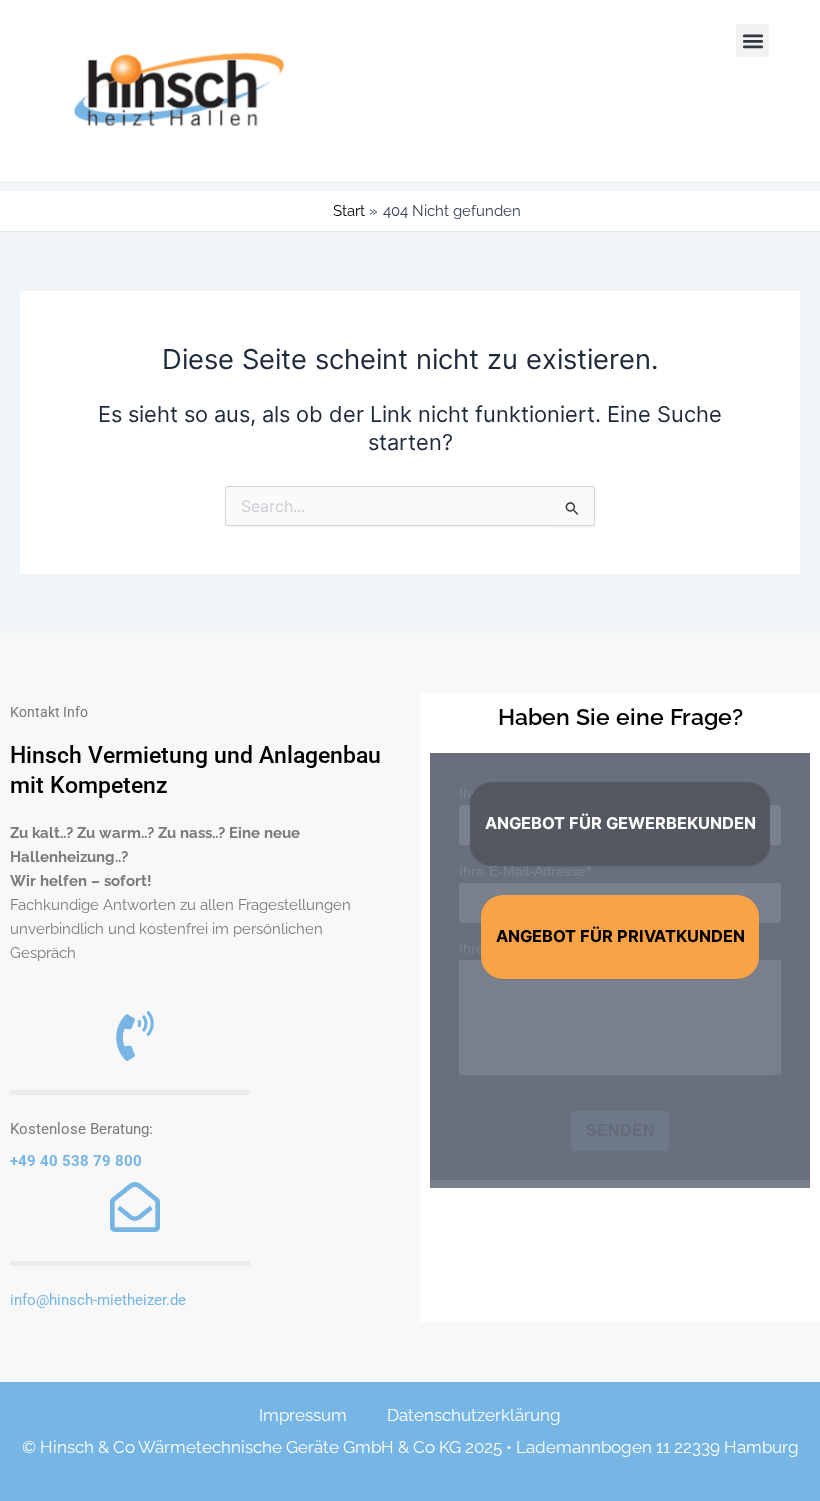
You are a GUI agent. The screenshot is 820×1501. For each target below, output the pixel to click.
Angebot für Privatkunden (620, 936)
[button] (752, 40)
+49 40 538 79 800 (76, 1161)
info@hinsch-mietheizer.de (98, 1300)
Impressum (303, 1415)
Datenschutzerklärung (474, 1415)
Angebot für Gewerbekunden (620, 823)
